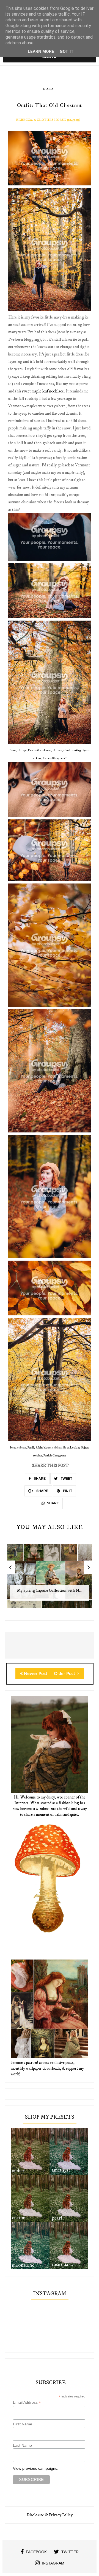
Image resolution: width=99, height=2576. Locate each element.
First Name (23, 2424)
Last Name (22, 2445)
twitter (70, 2552)
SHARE (39, 1479)
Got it (67, 51)
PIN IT (67, 1491)
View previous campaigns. (36, 2468)
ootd (48, 89)
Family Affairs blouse (40, 750)
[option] (50, 1579)
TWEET (66, 1479)
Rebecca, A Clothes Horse (41, 120)
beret (13, 750)
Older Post (65, 1674)
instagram (53, 2563)
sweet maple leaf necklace (43, 391)
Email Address (27, 2403)
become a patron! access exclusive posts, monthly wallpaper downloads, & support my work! (47, 2068)
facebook (36, 2552)
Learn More (41, 51)
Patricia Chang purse (54, 758)
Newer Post (36, 1674)
